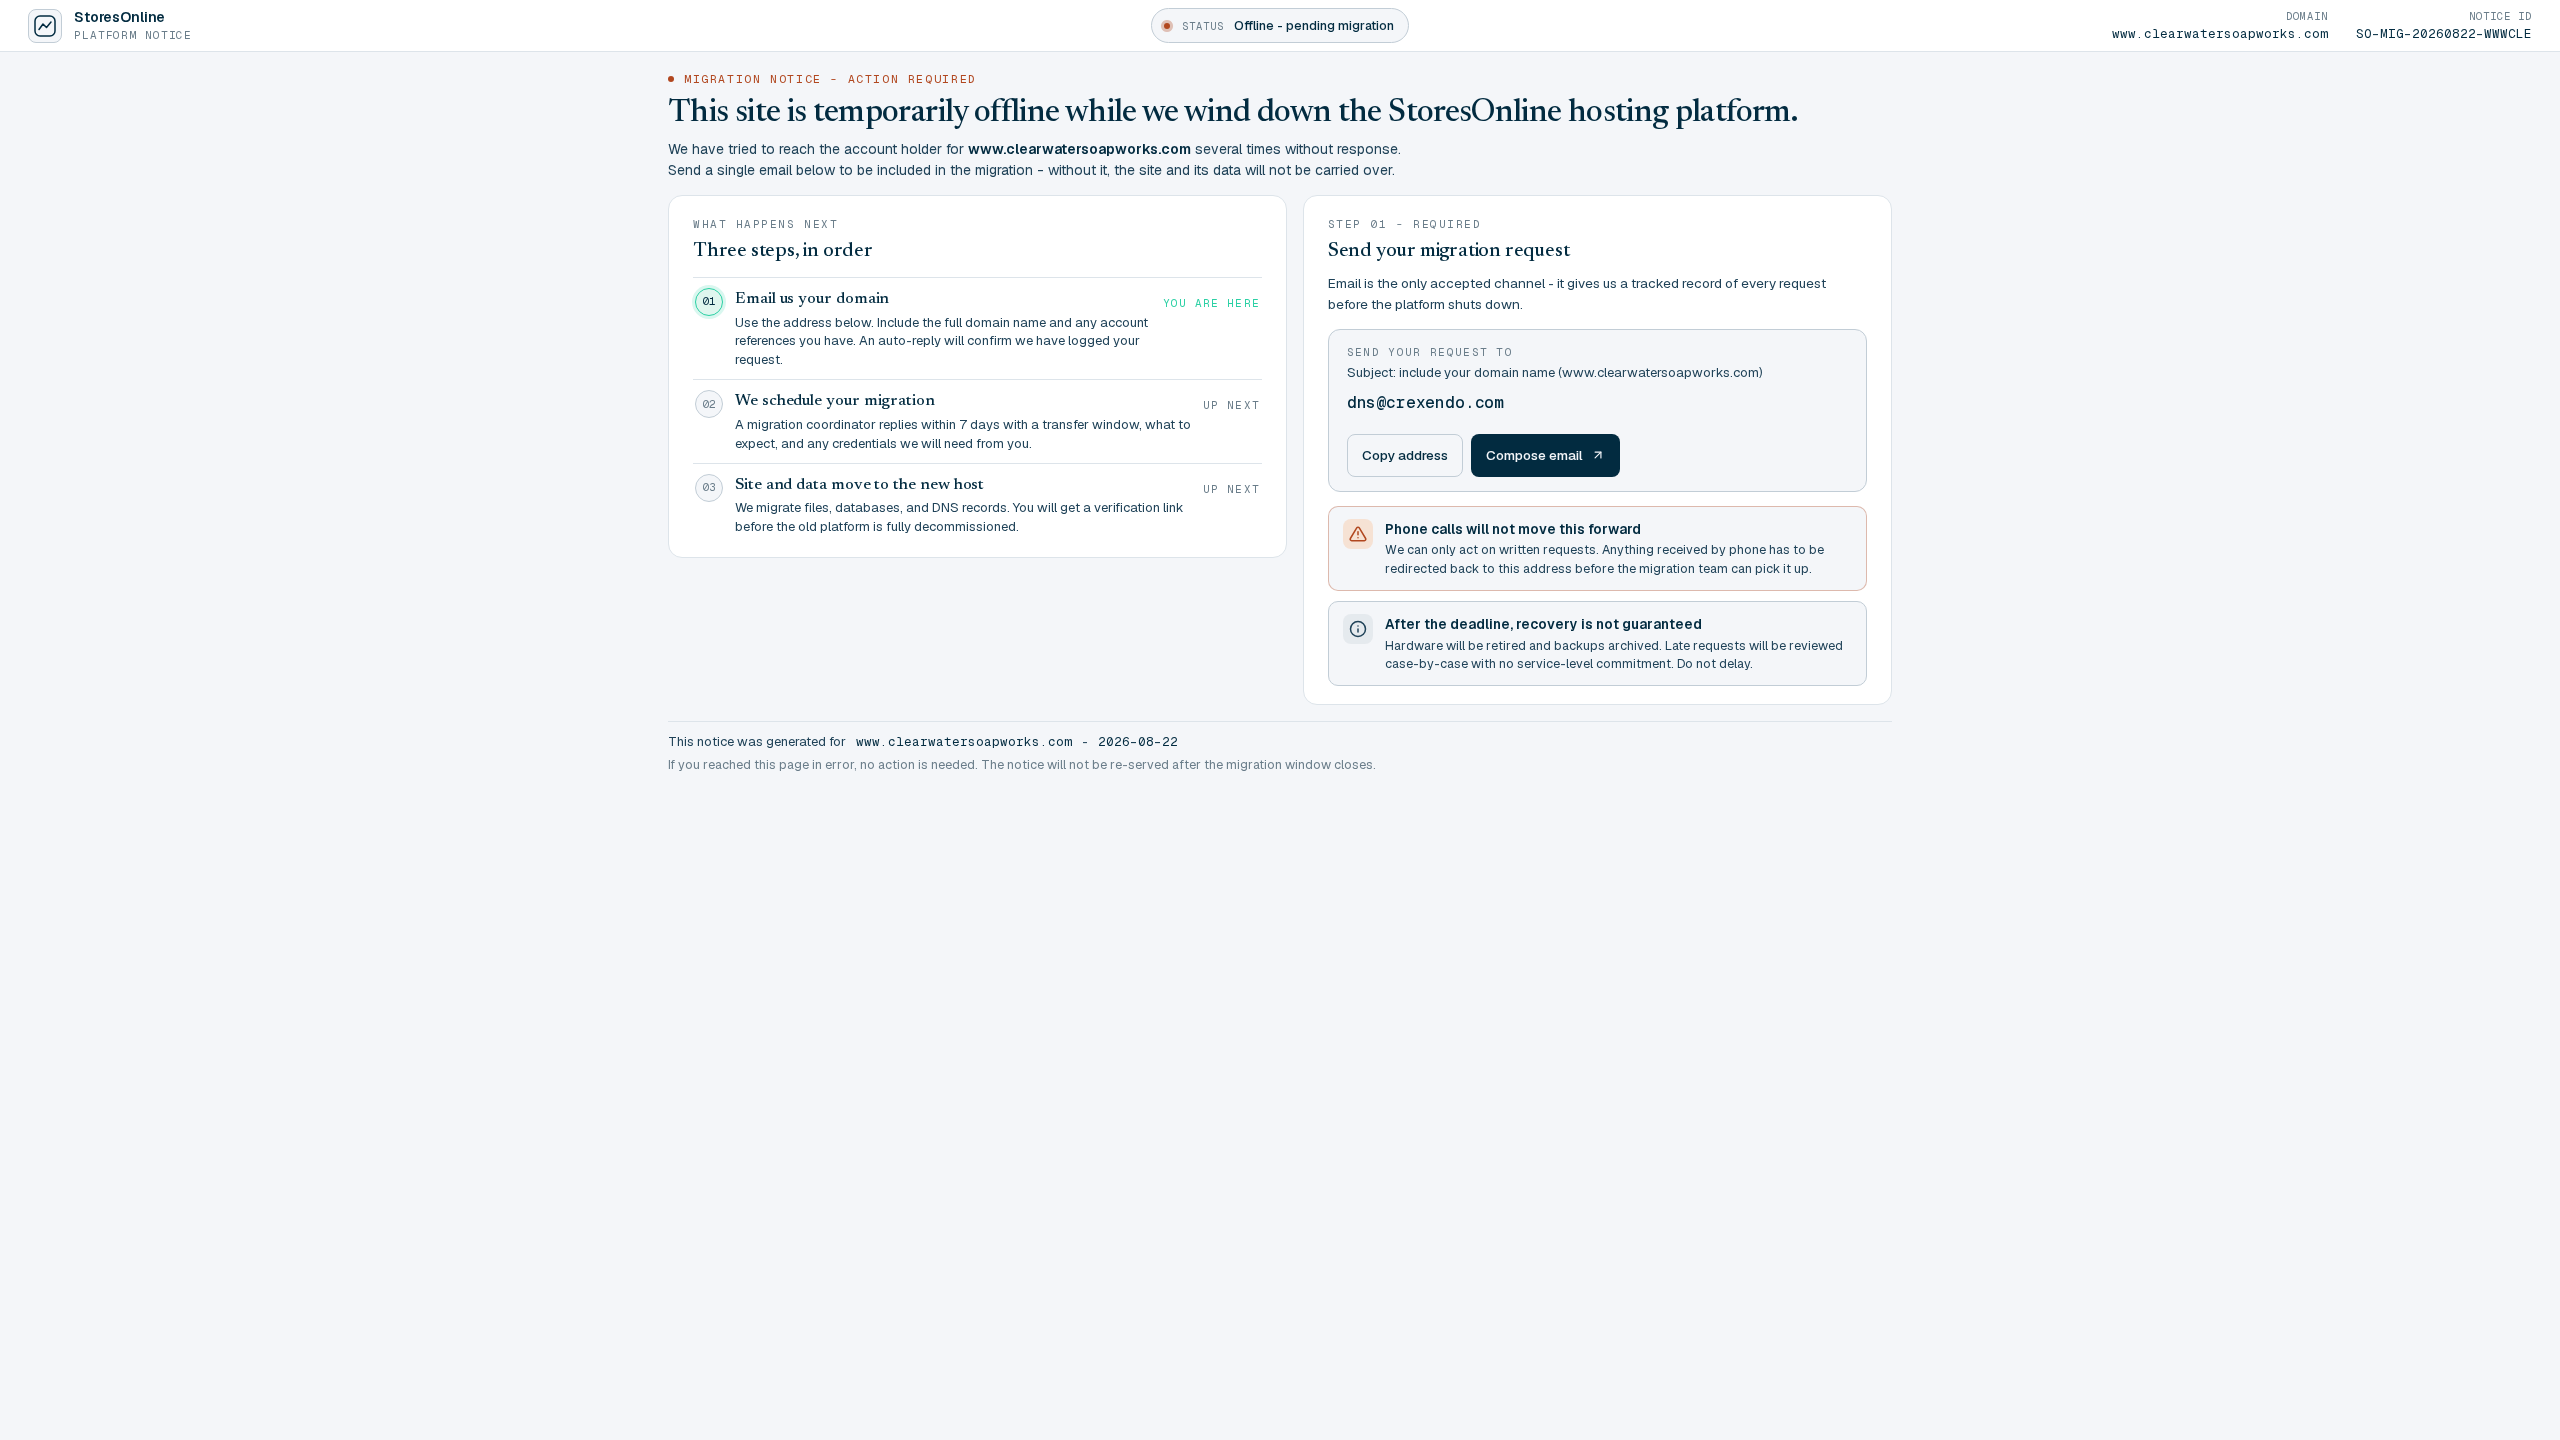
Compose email (1534, 455)
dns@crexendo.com (1425, 402)
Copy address (1405, 455)
